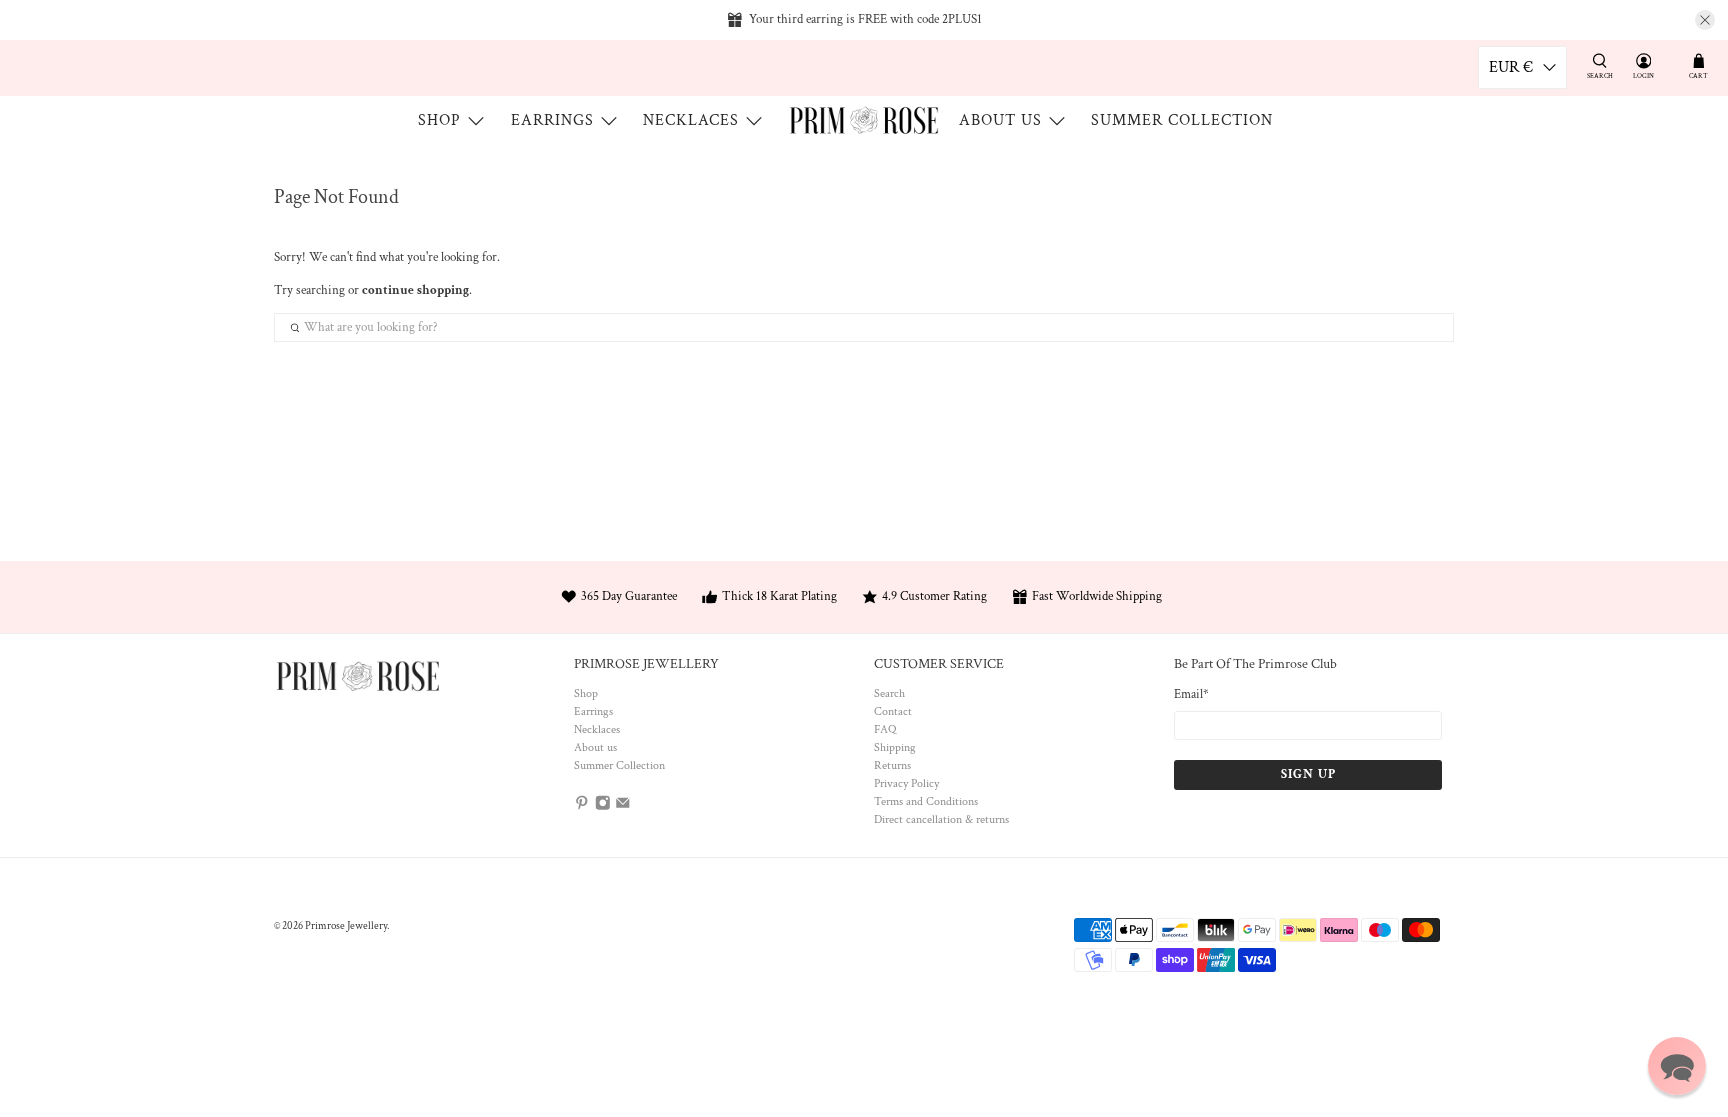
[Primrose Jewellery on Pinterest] (582, 807)
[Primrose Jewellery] (864, 120)
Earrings (552, 120)
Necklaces (691, 120)
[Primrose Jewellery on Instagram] (603, 807)
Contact (893, 711)
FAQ (885, 729)
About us (1000, 120)
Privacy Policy (906, 783)
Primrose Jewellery (346, 926)
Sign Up (1308, 774)
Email (1191, 694)
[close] (1705, 20)
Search (889, 693)
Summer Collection (1182, 120)
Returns (892, 765)
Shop (439, 120)
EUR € (1511, 67)
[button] (1677, 1066)
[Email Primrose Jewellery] (623, 807)
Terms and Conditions (926, 801)
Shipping (895, 747)
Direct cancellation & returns (941, 819)
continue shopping (415, 290)
